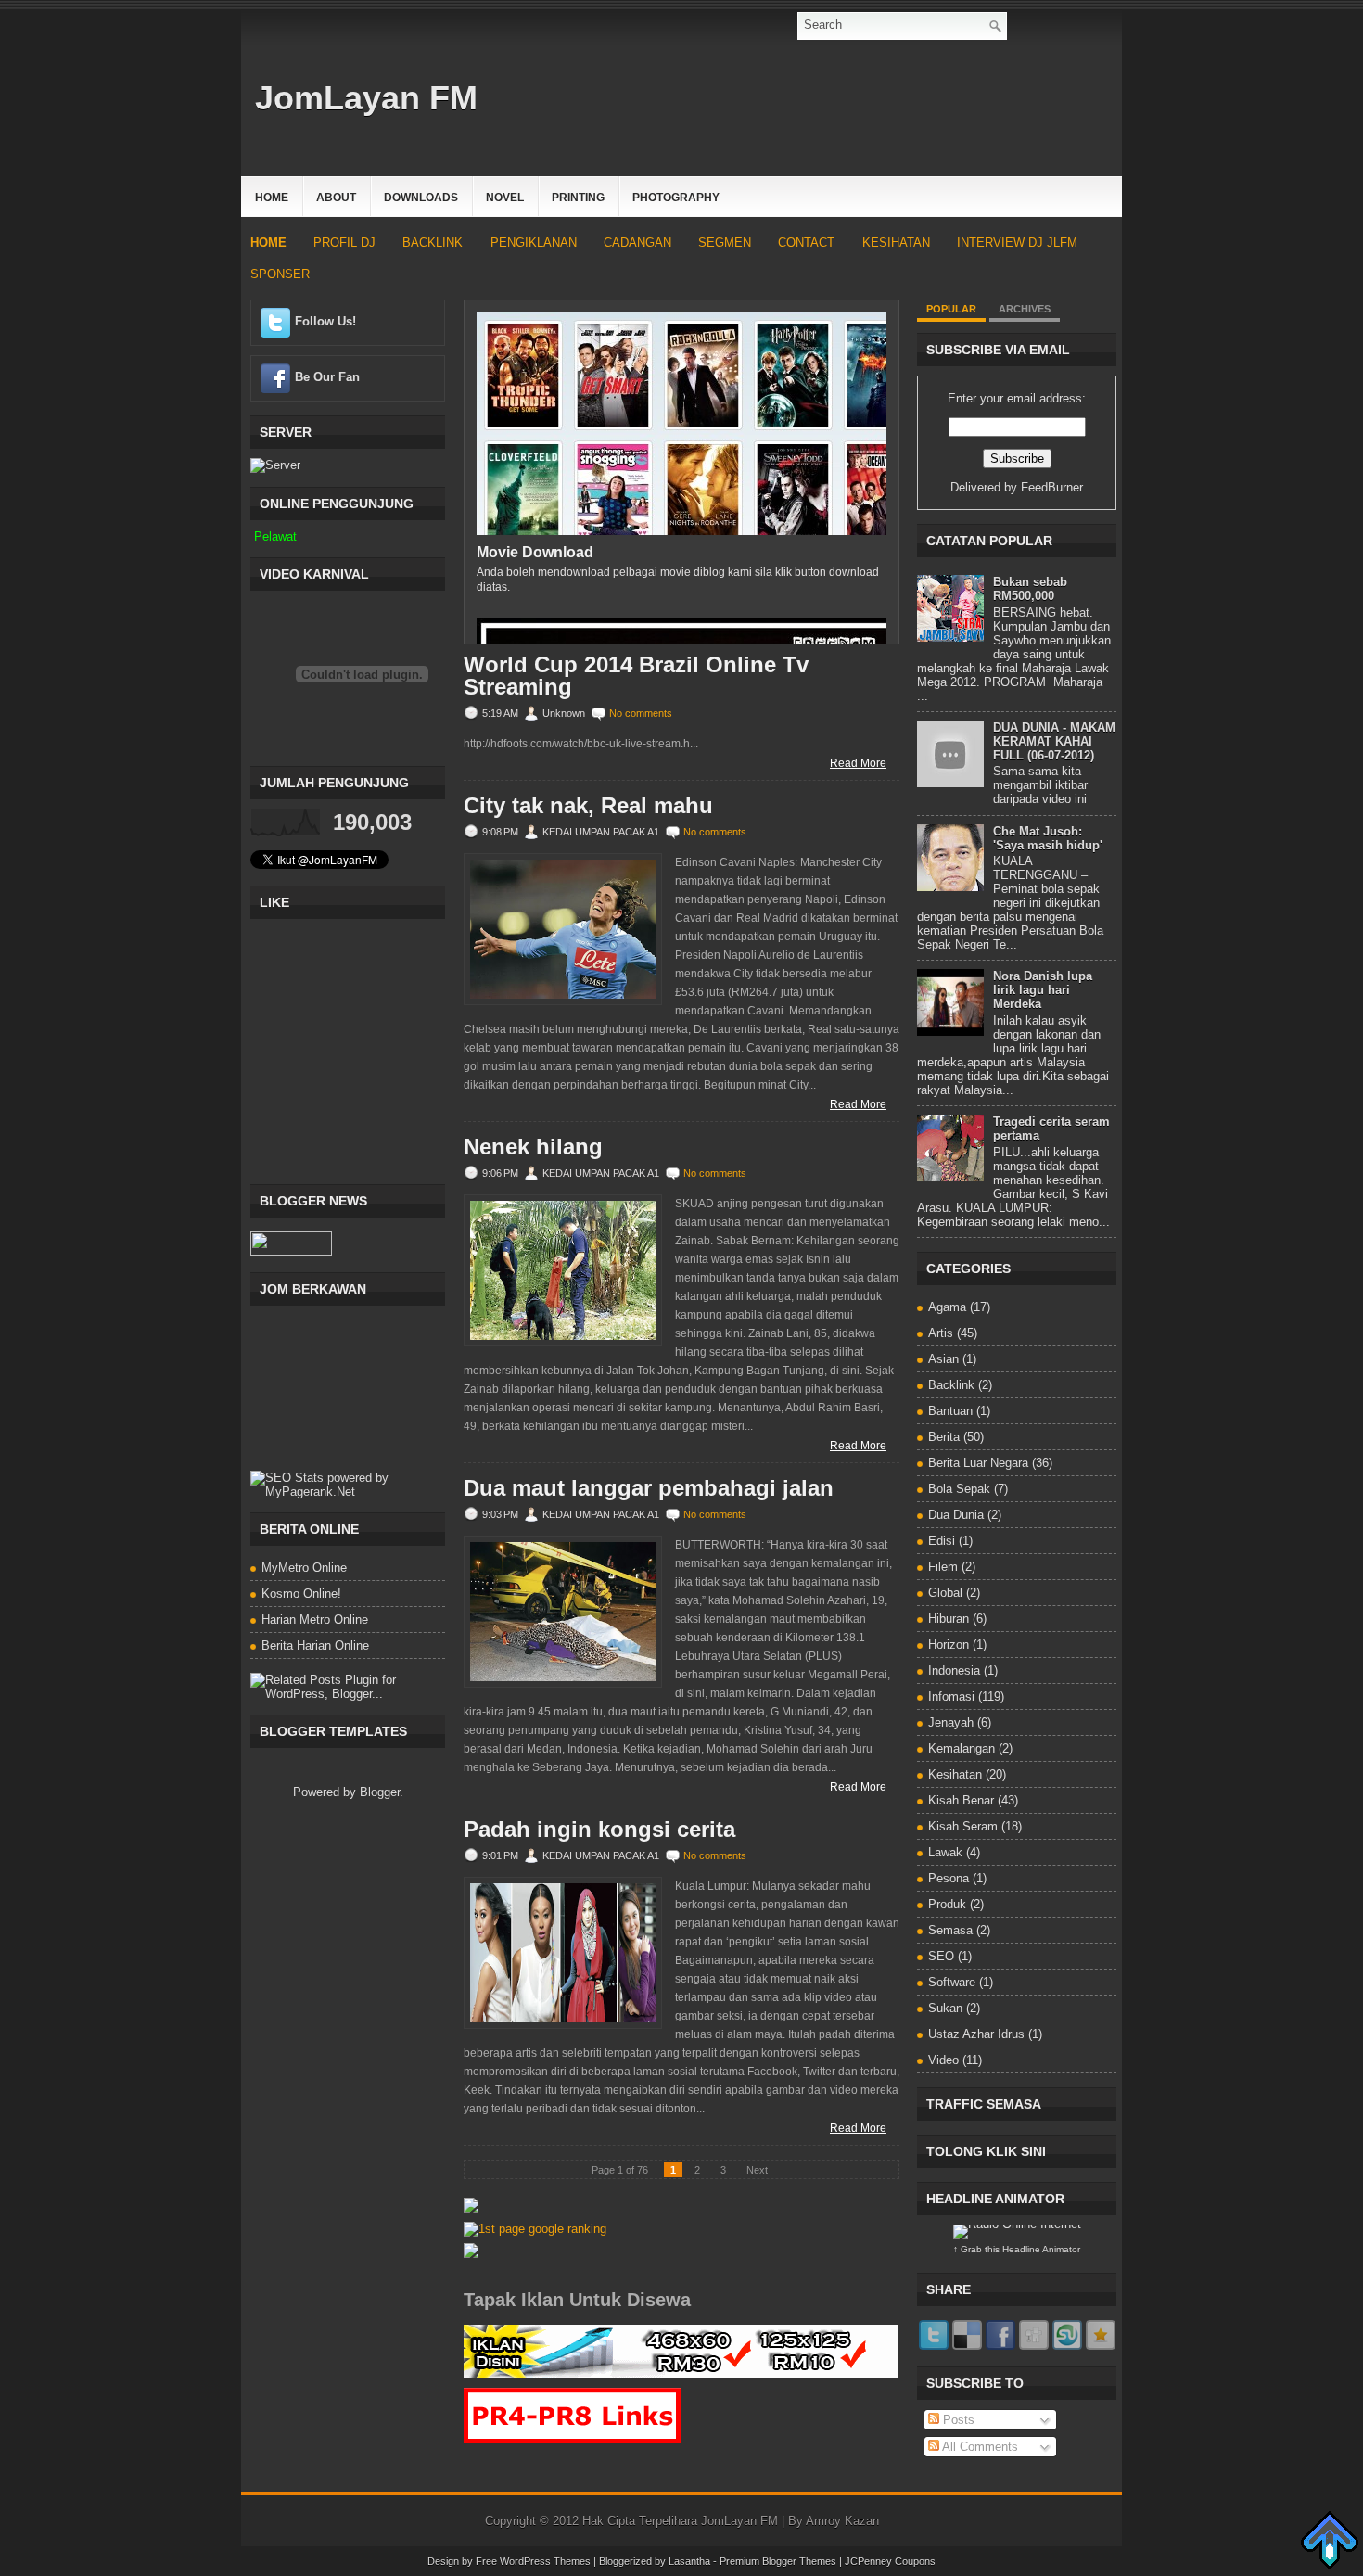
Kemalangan (962, 1748)
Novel (505, 198)
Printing (578, 198)
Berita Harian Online (315, 1645)
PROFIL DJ (344, 242)
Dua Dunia (956, 1515)
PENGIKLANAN (534, 242)
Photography (676, 198)
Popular (951, 309)
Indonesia (954, 1671)
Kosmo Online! (301, 1594)
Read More (858, 763)
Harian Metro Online (315, 1620)
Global (945, 1593)
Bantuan (950, 1411)
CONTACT (806, 242)
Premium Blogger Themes (778, 2561)
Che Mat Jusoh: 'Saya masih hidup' (1048, 838)
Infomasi (951, 1696)
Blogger (380, 1792)
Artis (941, 1333)
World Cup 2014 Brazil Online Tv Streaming (636, 676)
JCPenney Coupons (890, 2561)
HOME (268, 242)
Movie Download (535, 552)
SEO (941, 1956)
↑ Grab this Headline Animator (1017, 2249)
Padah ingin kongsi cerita (599, 1830)
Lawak (945, 1852)
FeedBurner (1052, 487)
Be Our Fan (327, 377)
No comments (641, 713)
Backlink (951, 1385)
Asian (943, 1359)
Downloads (421, 198)
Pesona (949, 1878)
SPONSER (280, 274)
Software (952, 1982)
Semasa (950, 1930)
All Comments (979, 2447)
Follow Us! (325, 321)
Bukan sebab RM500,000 (1030, 589)
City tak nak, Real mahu (588, 806)
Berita (944, 1437)
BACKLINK (433, 242)
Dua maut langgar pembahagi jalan (649, 1488)
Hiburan (949, 1619)
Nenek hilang (533, 1147)
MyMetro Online (304, 1568)
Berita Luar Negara (978, 1463)
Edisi (942, 1541)
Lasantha (689, 2561)
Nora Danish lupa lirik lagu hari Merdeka (1043, 990)
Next (757, 2170)
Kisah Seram (963, 1826)
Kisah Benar (961, 1800)
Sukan (945, 2008)
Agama (947, 1307)
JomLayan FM (366, 98)
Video (943, 2060)
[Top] (1330, 2541)
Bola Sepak (959, 1489)
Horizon (949, 1645)
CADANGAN (637, 242)
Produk (947, 1904)
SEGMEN (725, 242)
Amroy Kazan (842, 2521)
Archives (1025, 309)
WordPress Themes (545, 2561)
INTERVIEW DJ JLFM (1017, 242)
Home (272, 198)
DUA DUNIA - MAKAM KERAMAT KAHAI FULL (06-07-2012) (1054, 741)
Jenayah (951, 1722)
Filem (943, 1567)
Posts (957, 2420)
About (336, 198)
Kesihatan (955, 1774)
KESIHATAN (896, 242)
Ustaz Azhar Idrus (976, 2034)
